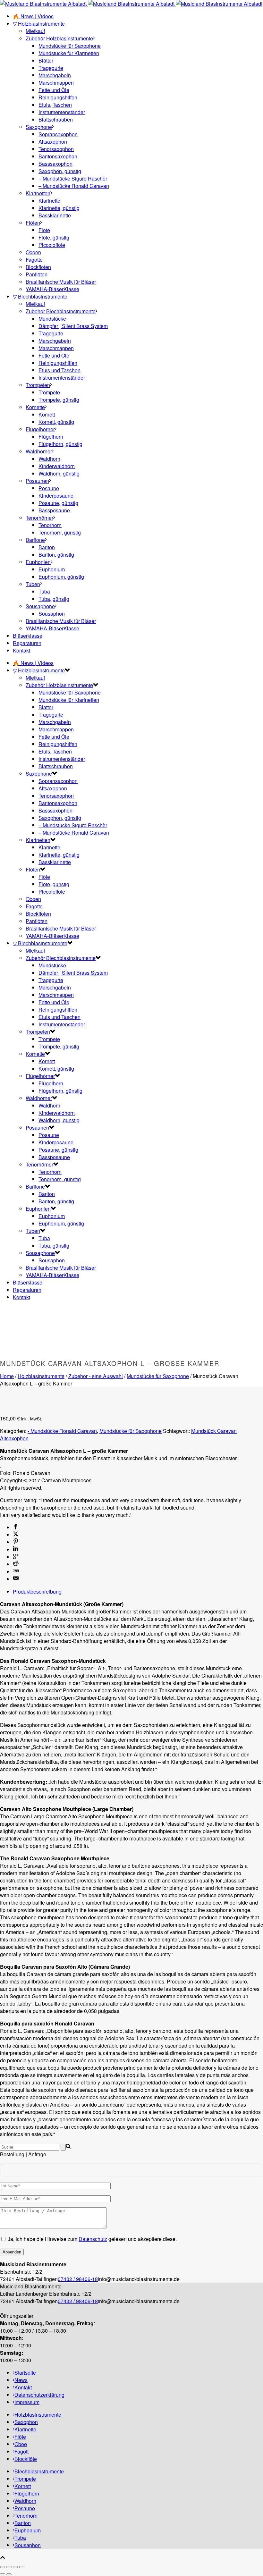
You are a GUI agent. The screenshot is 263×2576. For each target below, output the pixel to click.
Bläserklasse (28, 636)
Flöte (44, 230)
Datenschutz (93, 2239)
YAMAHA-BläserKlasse (52, 289)
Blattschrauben (56, 119)
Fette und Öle (54, 90)
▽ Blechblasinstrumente (40, 296)
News (21, 2380)
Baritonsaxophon (58, 156)
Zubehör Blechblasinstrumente (61, 311)
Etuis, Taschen (55, 105)
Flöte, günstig (54, 237)
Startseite (25, 2373)
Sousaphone (40, 606)
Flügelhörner (40, 429)
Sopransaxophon (58, 134)
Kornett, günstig (56, 422)
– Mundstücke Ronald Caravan (74, 186)
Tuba (44, 591)
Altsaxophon (53, 142)
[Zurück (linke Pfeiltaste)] (3, 2574)
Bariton (47, 547)
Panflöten (37, 274)
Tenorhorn (50, 525)
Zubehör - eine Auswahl (96, 1376)
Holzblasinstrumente (41, 1376)
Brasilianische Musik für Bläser (61, 282)
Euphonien (38, 562)
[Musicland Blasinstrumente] (131, 4)
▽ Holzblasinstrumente (39, 24)
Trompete (49, 392)
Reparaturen (27, 643)
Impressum (27, 2402)
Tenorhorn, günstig (60, 532)
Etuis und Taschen (59, 370)
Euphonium (52, 569)
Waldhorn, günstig (59, 473)
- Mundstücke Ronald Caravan (62, 1431)
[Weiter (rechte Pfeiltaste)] (9, 2574)
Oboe (21, 2444)
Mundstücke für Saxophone (70, 46)
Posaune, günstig (58, 503)
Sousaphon (52, 614)
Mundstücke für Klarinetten (69, 53)
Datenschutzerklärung (39, 2395)
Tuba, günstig (54, 599)
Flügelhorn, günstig (60, 444)
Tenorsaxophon (56, 149)
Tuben (33, 584)
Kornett (47, 414)
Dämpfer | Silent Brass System (73, 326)
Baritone (35, 540)
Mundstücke (52, 319)
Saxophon (26, 2422)
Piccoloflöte (52, 245)
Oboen (33, 252)
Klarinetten (38, 193)
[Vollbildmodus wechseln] (9, 2567)
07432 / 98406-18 (78, 2279)
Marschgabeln (55, 75)
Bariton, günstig (56, 555)
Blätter (46, 60)
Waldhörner (39, 451)
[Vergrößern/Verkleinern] (3, 2567)
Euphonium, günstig (61, 577)
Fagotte (34, 260)
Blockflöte (26, 2459)
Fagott (21, 2451)
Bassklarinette (55, 215)
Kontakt (21, 650)
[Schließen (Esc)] (22, 2567)
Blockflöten (38, 267)
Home (7, 1376)
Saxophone (39, 127)
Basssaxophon (55, 164)
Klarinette (49, 201)
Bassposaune (54, 510)
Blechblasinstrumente (39, 2471)
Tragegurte (51, 68)
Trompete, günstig (59, 400)
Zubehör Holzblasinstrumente (59, 38)
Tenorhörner (39, 518)
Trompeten (38, 385)
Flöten (33, 223)
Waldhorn (49, 459)
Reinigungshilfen (58, 97)
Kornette (35, 407)
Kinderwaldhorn (57, 466)
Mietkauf (35, 31)
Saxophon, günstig (60, 171)
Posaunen (37, 481)
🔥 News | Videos (33, 16)
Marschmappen (56, 83)
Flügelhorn (51, 437)
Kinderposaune (56, 496)
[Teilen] (15, 2567)
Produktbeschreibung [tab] (37, 1591)
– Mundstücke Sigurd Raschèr (73, 178)
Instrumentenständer (62, 112)
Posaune (49, 488)
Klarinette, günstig (59, 208)
